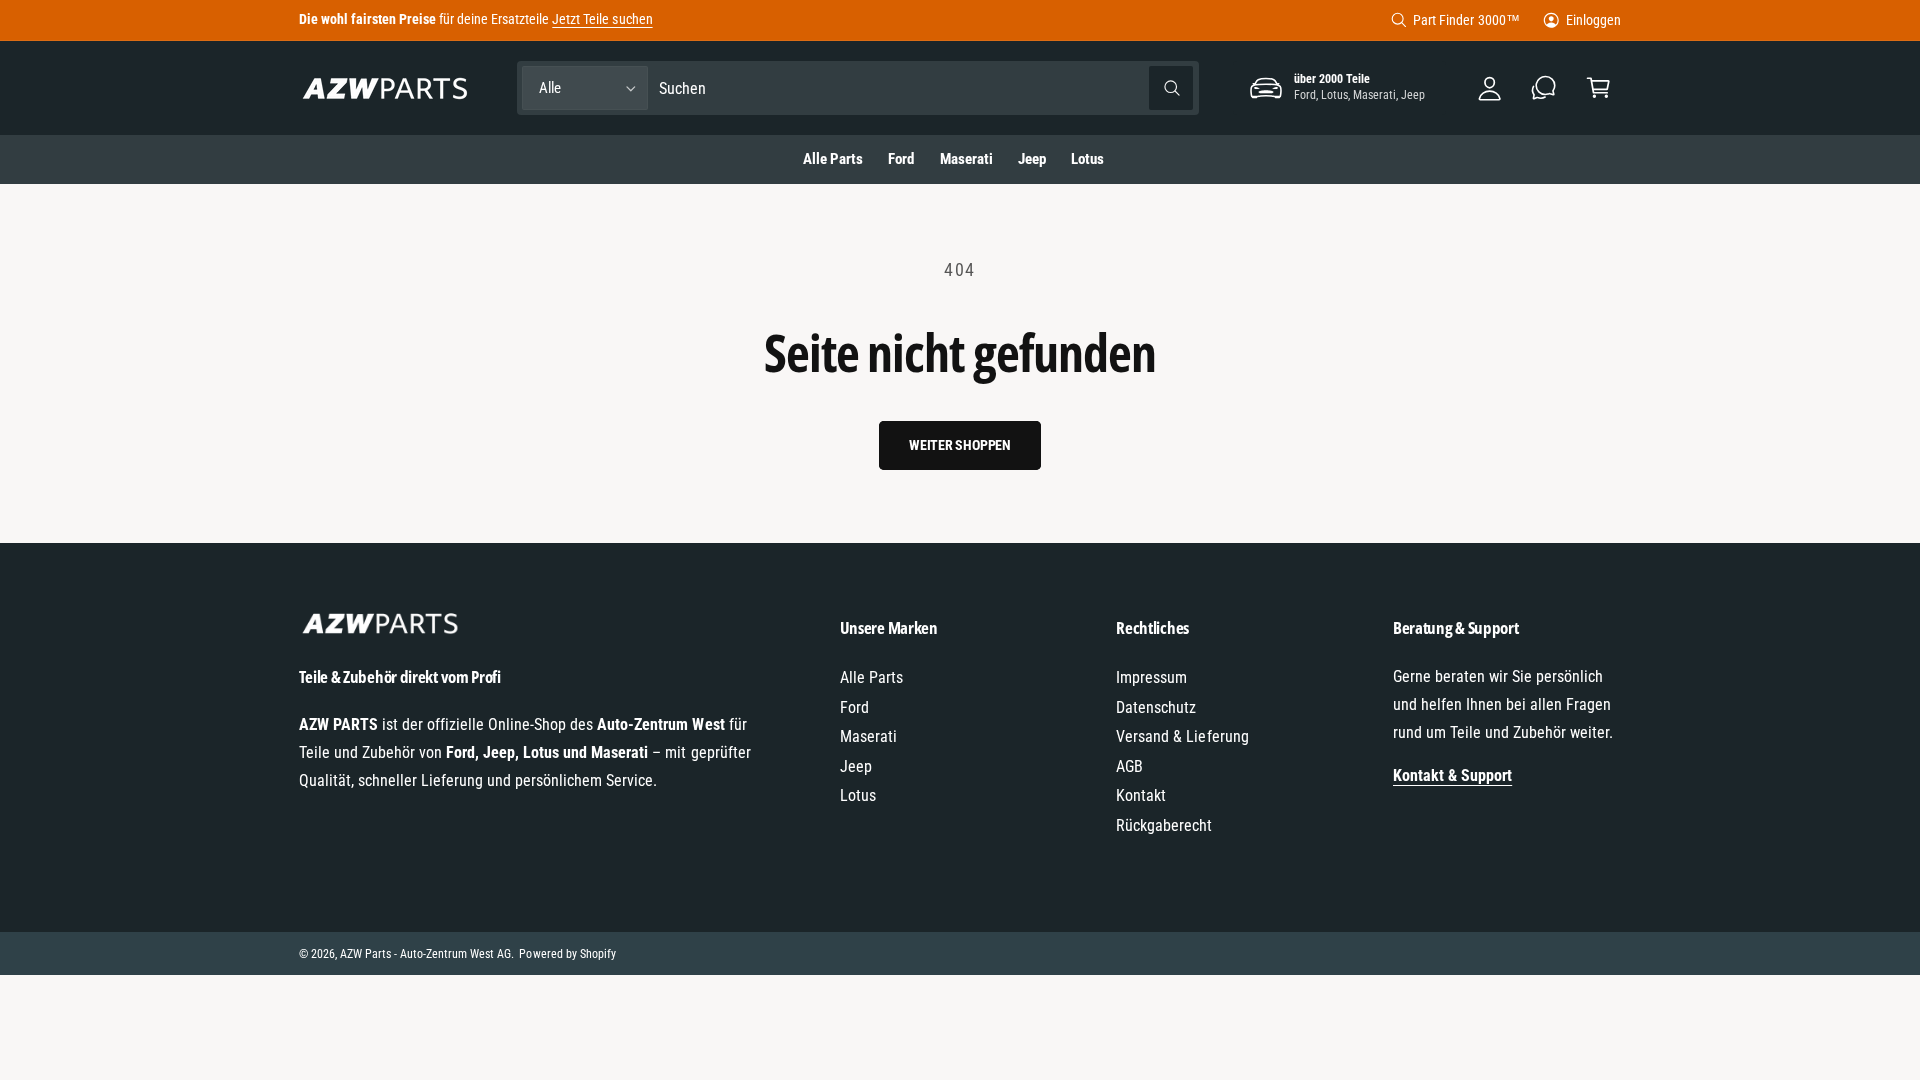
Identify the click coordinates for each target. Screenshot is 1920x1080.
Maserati (868, 736)
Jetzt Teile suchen (602, 19)
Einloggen (1593, 20)
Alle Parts (871, 677)
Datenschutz (1156, 707)
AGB (1129, 766)
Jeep (856, 766)
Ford (854, 707)
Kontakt (1141, 795)
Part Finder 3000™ (1466, 20)
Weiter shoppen (960, 445)
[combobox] (926, 88)
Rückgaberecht (1164, 825)
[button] (1598, 88)
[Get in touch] (1544, 88)
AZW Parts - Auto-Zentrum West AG (426, 954)
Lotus (858, 795)
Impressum (1151, 677)
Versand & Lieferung (1182, 736)
